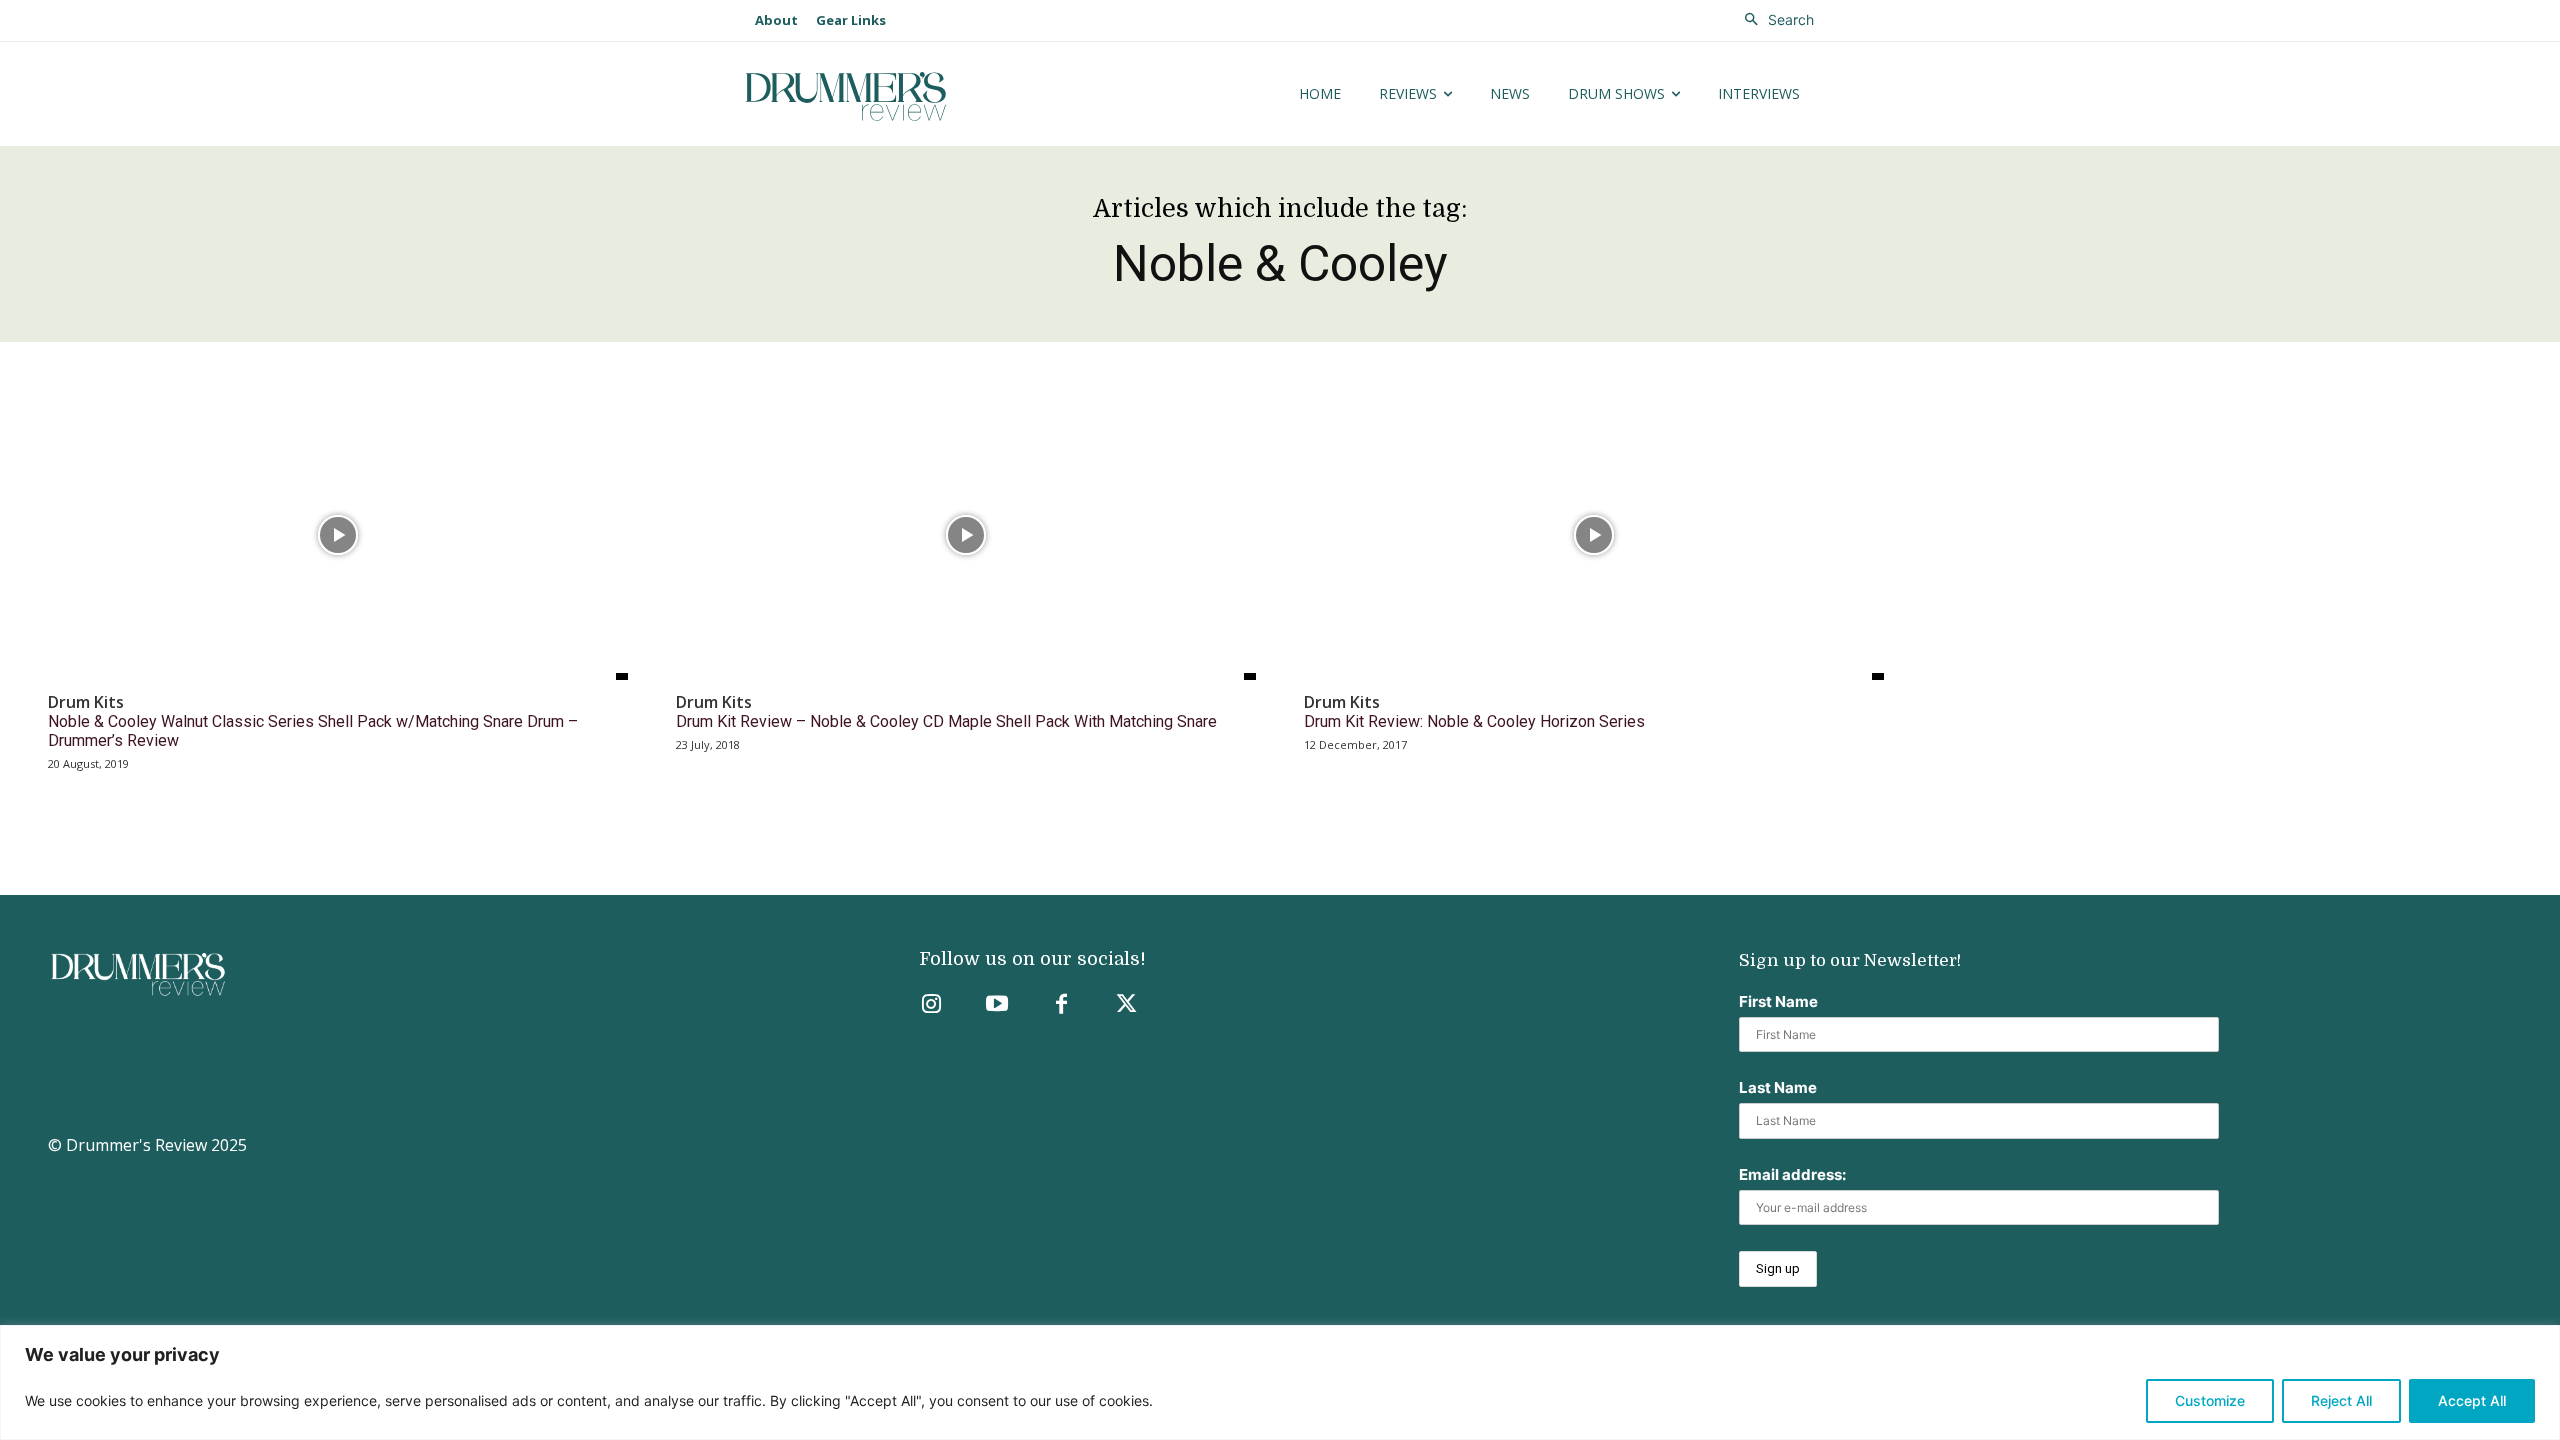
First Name (1778, 1001)
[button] (1774, 20)
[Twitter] (1126, 1005)
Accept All (2472, 1400)
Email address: (1792, 1174)
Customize (2210, 1400)
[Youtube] (996, 1005)
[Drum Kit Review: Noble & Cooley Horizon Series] (1594, 535)
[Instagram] (931, 1005)
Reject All (2341, 1400)
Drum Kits (86, 702)
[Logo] (908, 96)
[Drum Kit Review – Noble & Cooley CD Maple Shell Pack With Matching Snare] (966, 535)
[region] (1280, 1382)
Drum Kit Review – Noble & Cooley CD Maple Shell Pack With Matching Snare (946, 721)
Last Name (1778, 1087)
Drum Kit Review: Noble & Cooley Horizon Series (1474, 721)
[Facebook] (1061, 1005)
